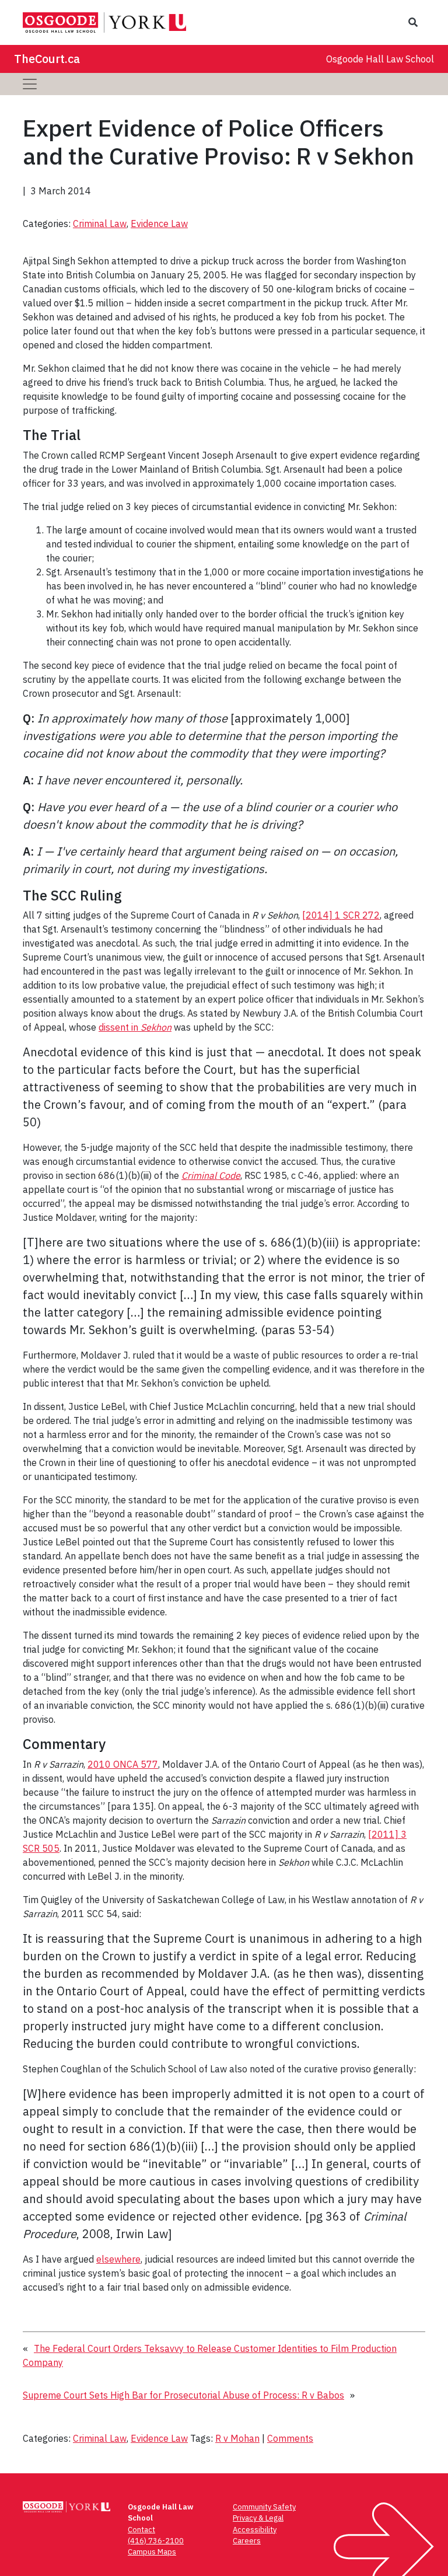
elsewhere (118, 2259)
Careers (247, 2541)
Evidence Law (159, 224)
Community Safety (264, 2507)
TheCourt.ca (47, 59)
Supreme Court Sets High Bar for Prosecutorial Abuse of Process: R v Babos (183, 2395)
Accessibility (255, 2530)
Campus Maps (152, 2552)
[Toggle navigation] (30, 84)
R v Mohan (237, 2438)
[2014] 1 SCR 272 (341, 915)
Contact (141, 2530)
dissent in (135, 1027)
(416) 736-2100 (156, 2541)
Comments (290, 2438)
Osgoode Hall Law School (380, 59)
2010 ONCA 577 (123, 1764)
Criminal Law (100, 224)
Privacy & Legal (258, 2518)
